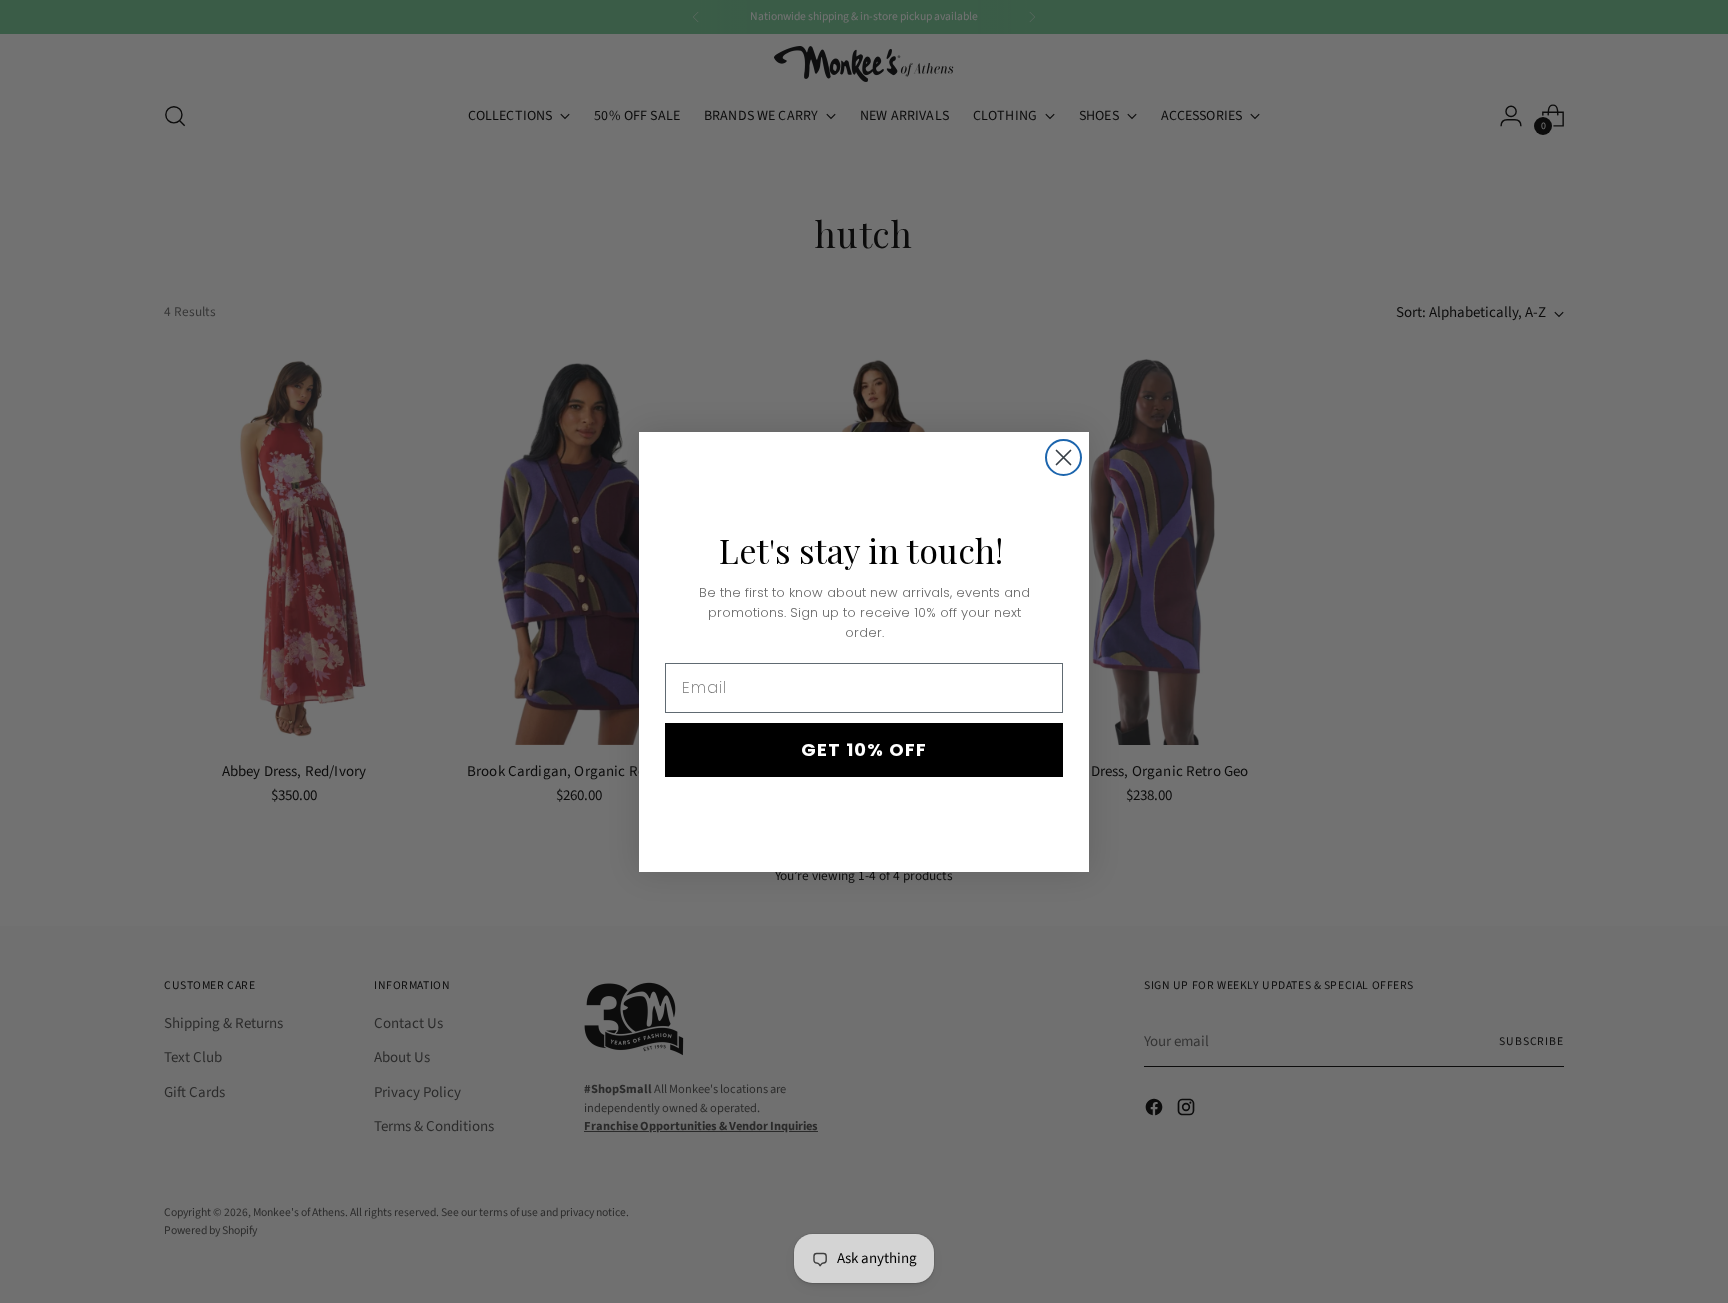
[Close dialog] (1063, 457)
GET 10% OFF (864, 749)
